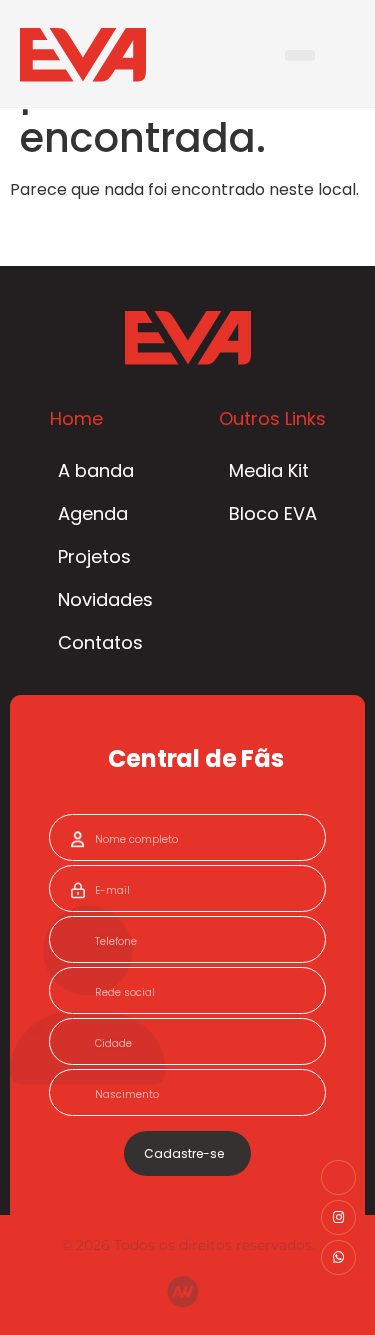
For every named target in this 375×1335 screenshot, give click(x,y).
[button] (300, 55)
